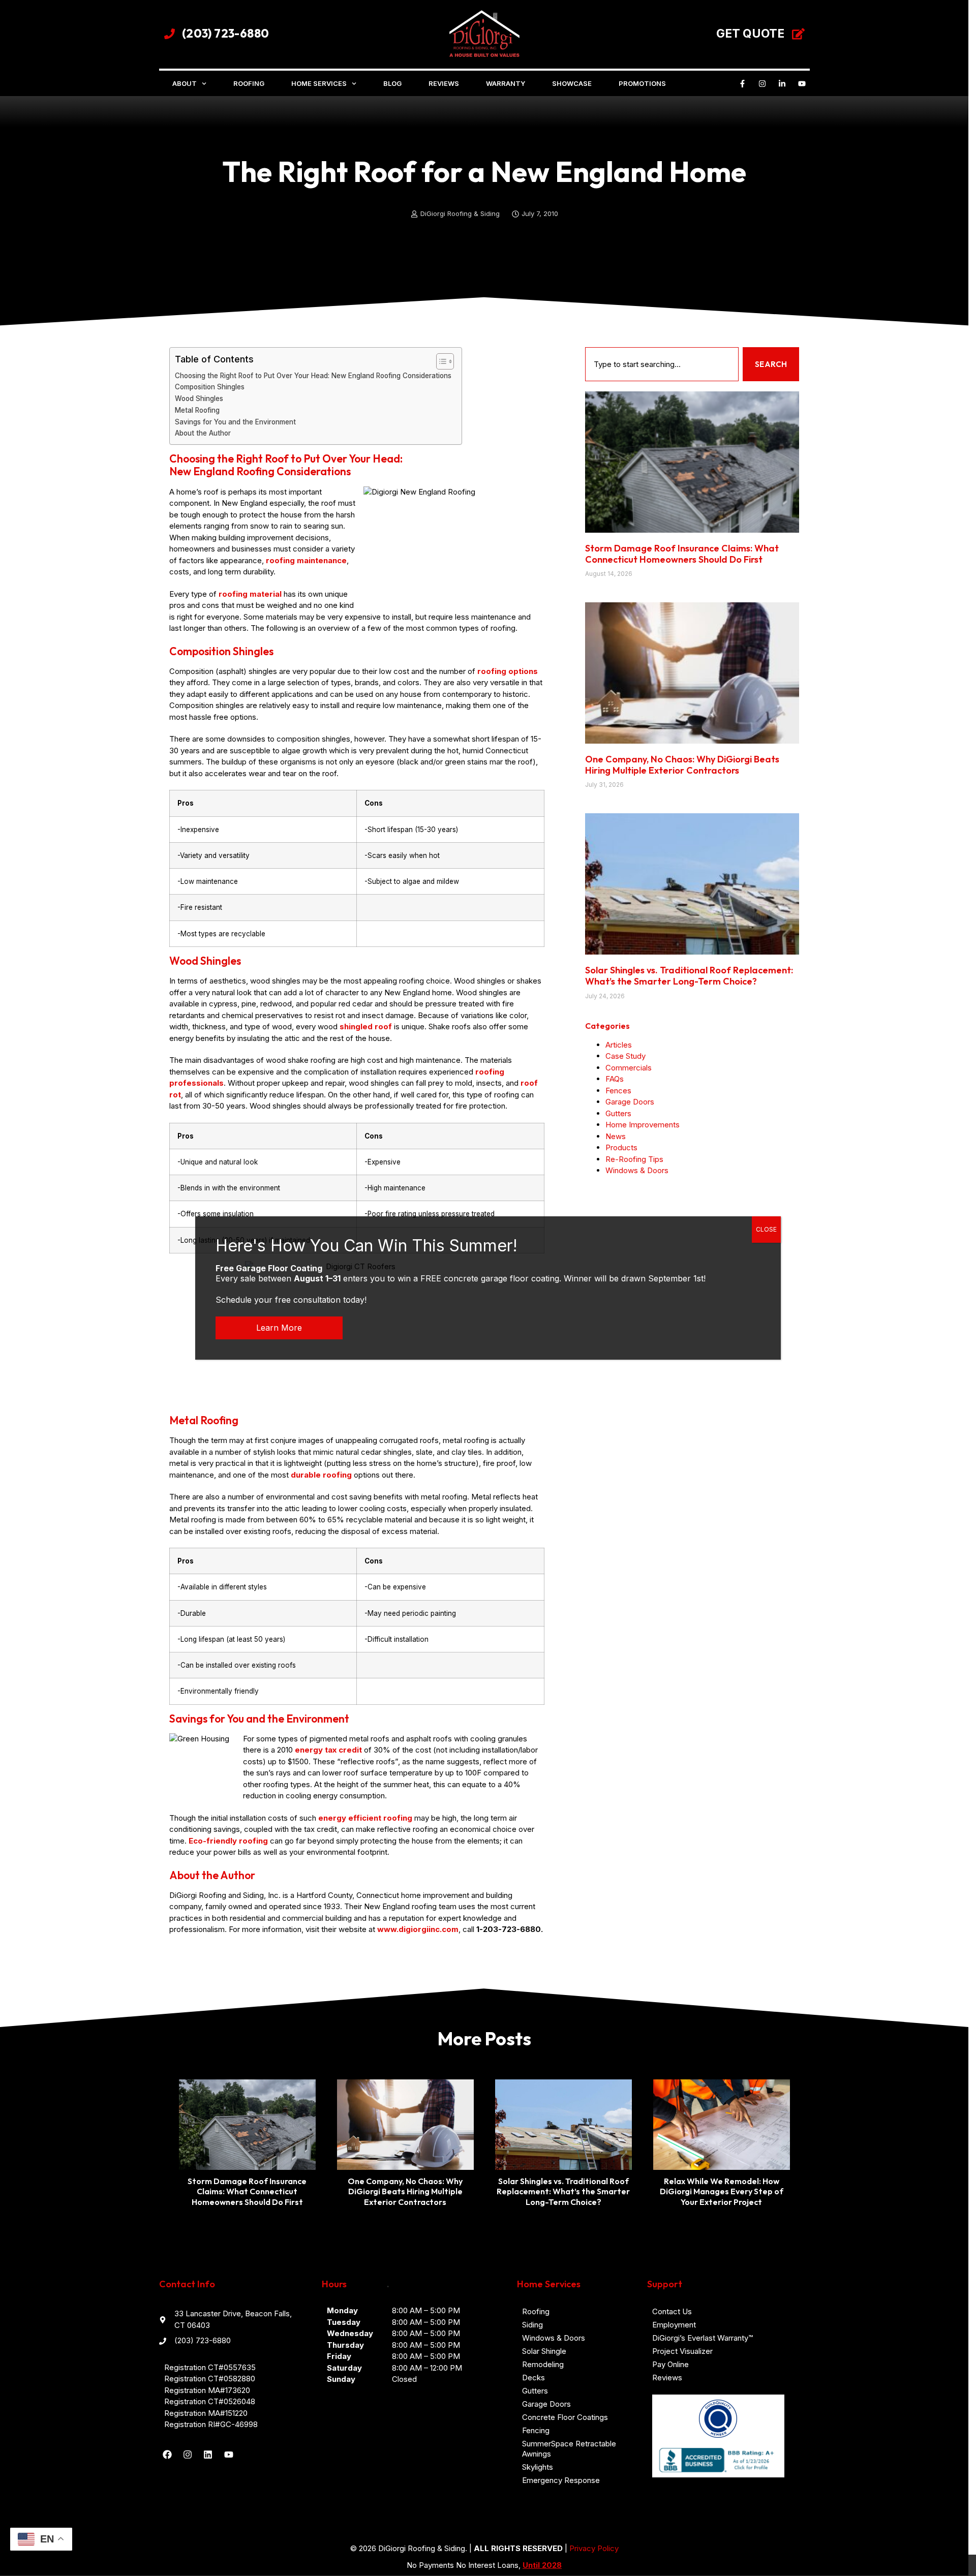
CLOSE (766, 1229)
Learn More (279, 1328)
